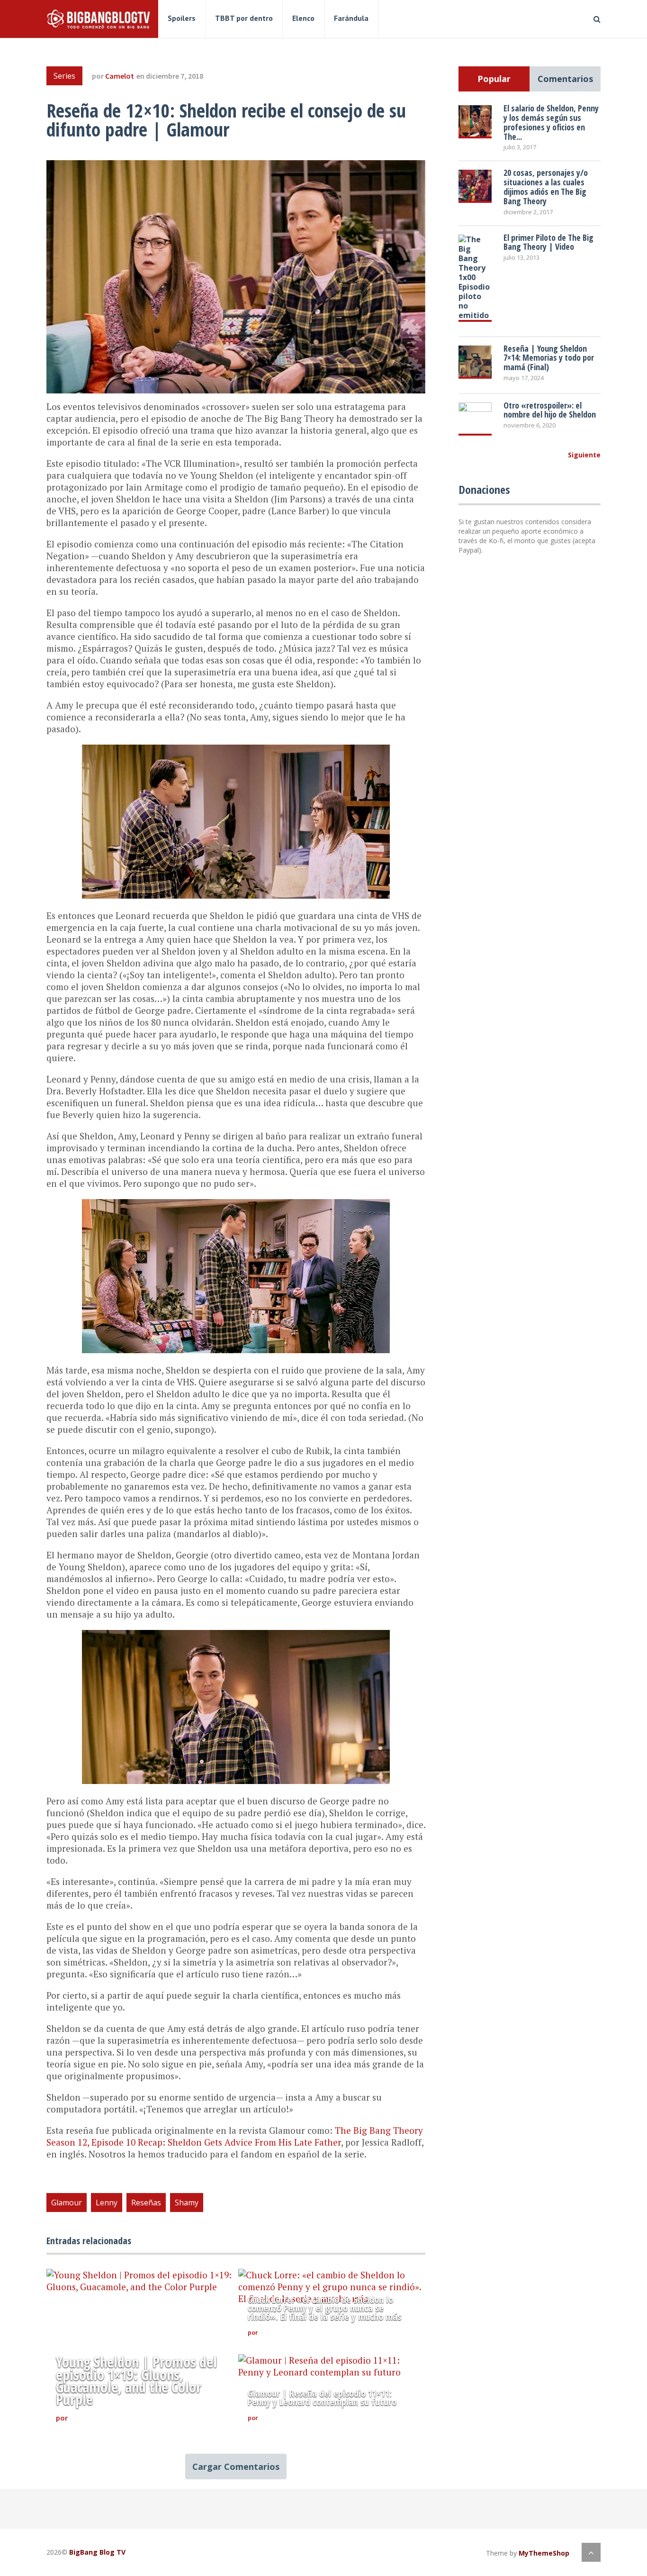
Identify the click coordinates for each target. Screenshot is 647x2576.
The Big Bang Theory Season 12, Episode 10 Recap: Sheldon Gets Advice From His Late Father (235, 2136)
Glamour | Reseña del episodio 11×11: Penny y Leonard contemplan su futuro (322, 2398)
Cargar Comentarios (236, 2467)
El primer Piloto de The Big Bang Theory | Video (548, 242)
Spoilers (182, 18)
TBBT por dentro (244, 18)
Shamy (187, 2203)
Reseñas (146, 2203)
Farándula (351, 18)
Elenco (303, 18)
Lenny (107, 2203)
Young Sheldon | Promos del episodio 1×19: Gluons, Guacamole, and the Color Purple (136, 2381)
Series (64, 76)
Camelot (120, 76)
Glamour (67, 2203)
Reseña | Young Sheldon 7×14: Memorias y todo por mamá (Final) (549, 358)
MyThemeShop (544, 2553)
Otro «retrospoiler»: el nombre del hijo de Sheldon (550, 410)
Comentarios (565, 79)
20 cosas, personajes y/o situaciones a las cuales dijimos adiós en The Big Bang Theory (546, 187)
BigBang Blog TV (97, 2552)
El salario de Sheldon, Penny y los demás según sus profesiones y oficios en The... (551, 122)
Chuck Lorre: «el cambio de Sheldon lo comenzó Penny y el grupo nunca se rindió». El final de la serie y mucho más (324, 2308)
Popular (494, 79)
